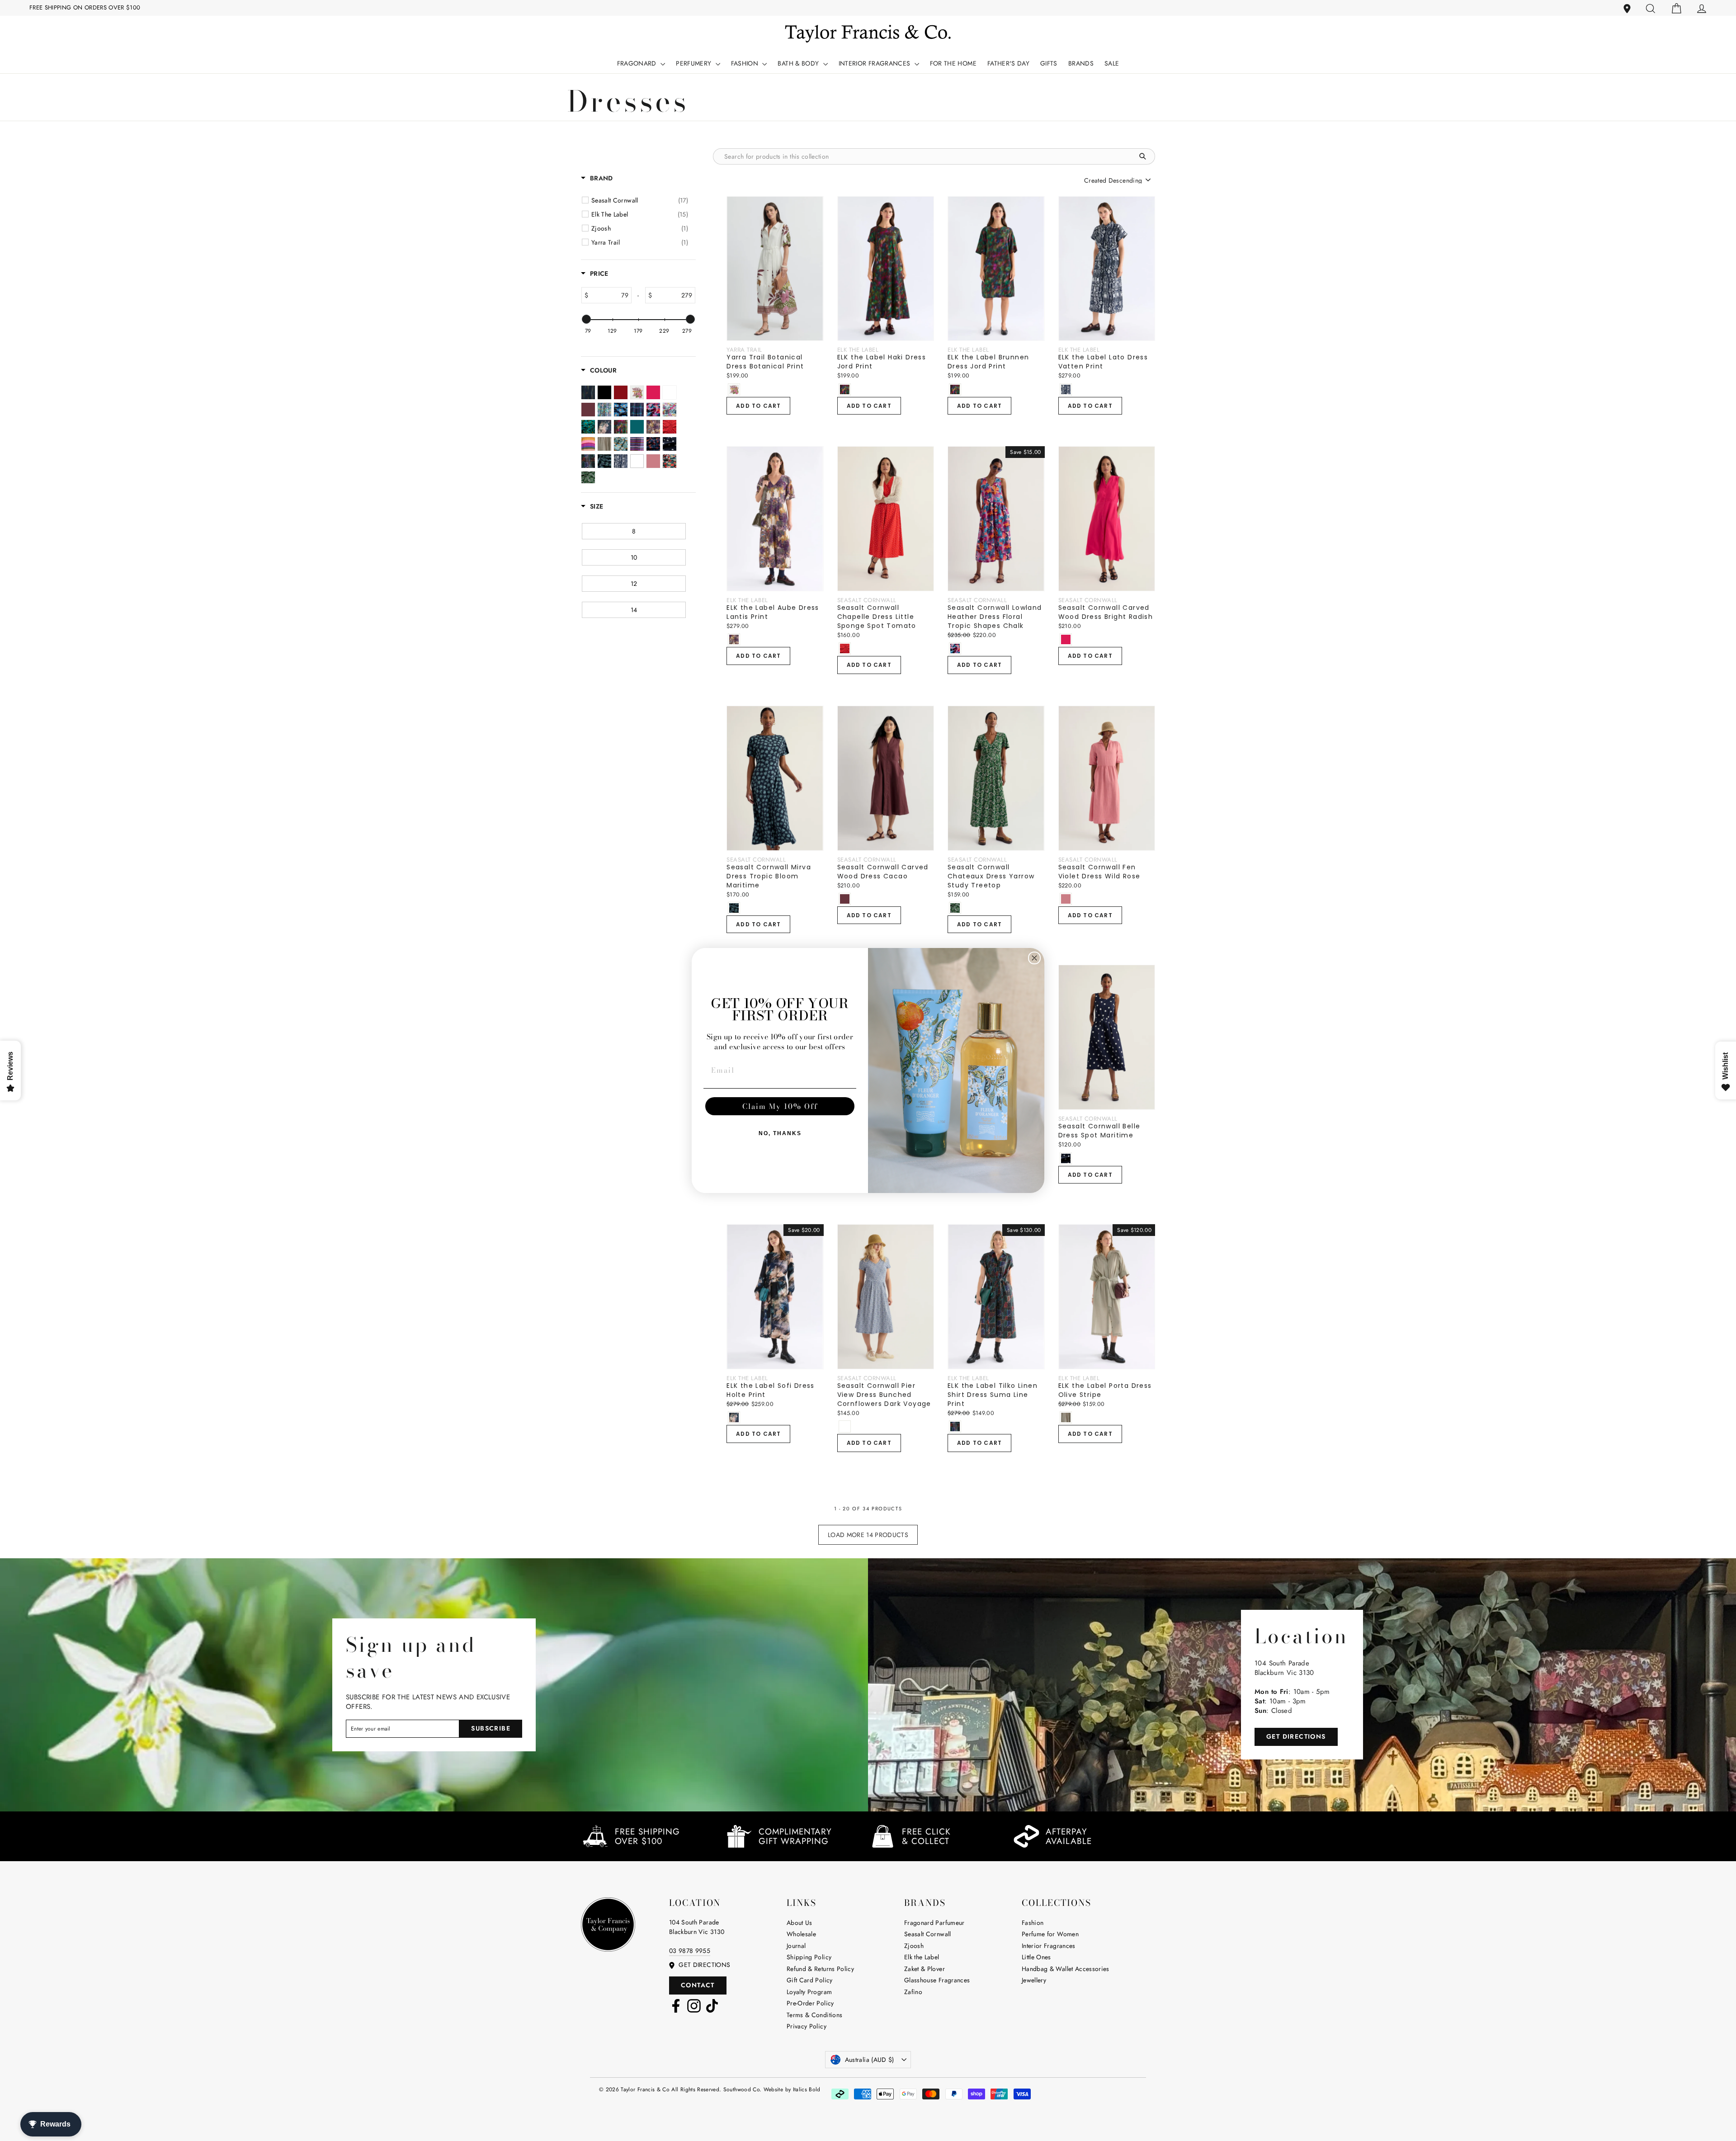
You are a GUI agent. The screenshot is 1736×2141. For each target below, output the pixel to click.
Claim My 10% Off (780, 1106)
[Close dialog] (1034, 958)
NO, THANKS (780, 1133)
